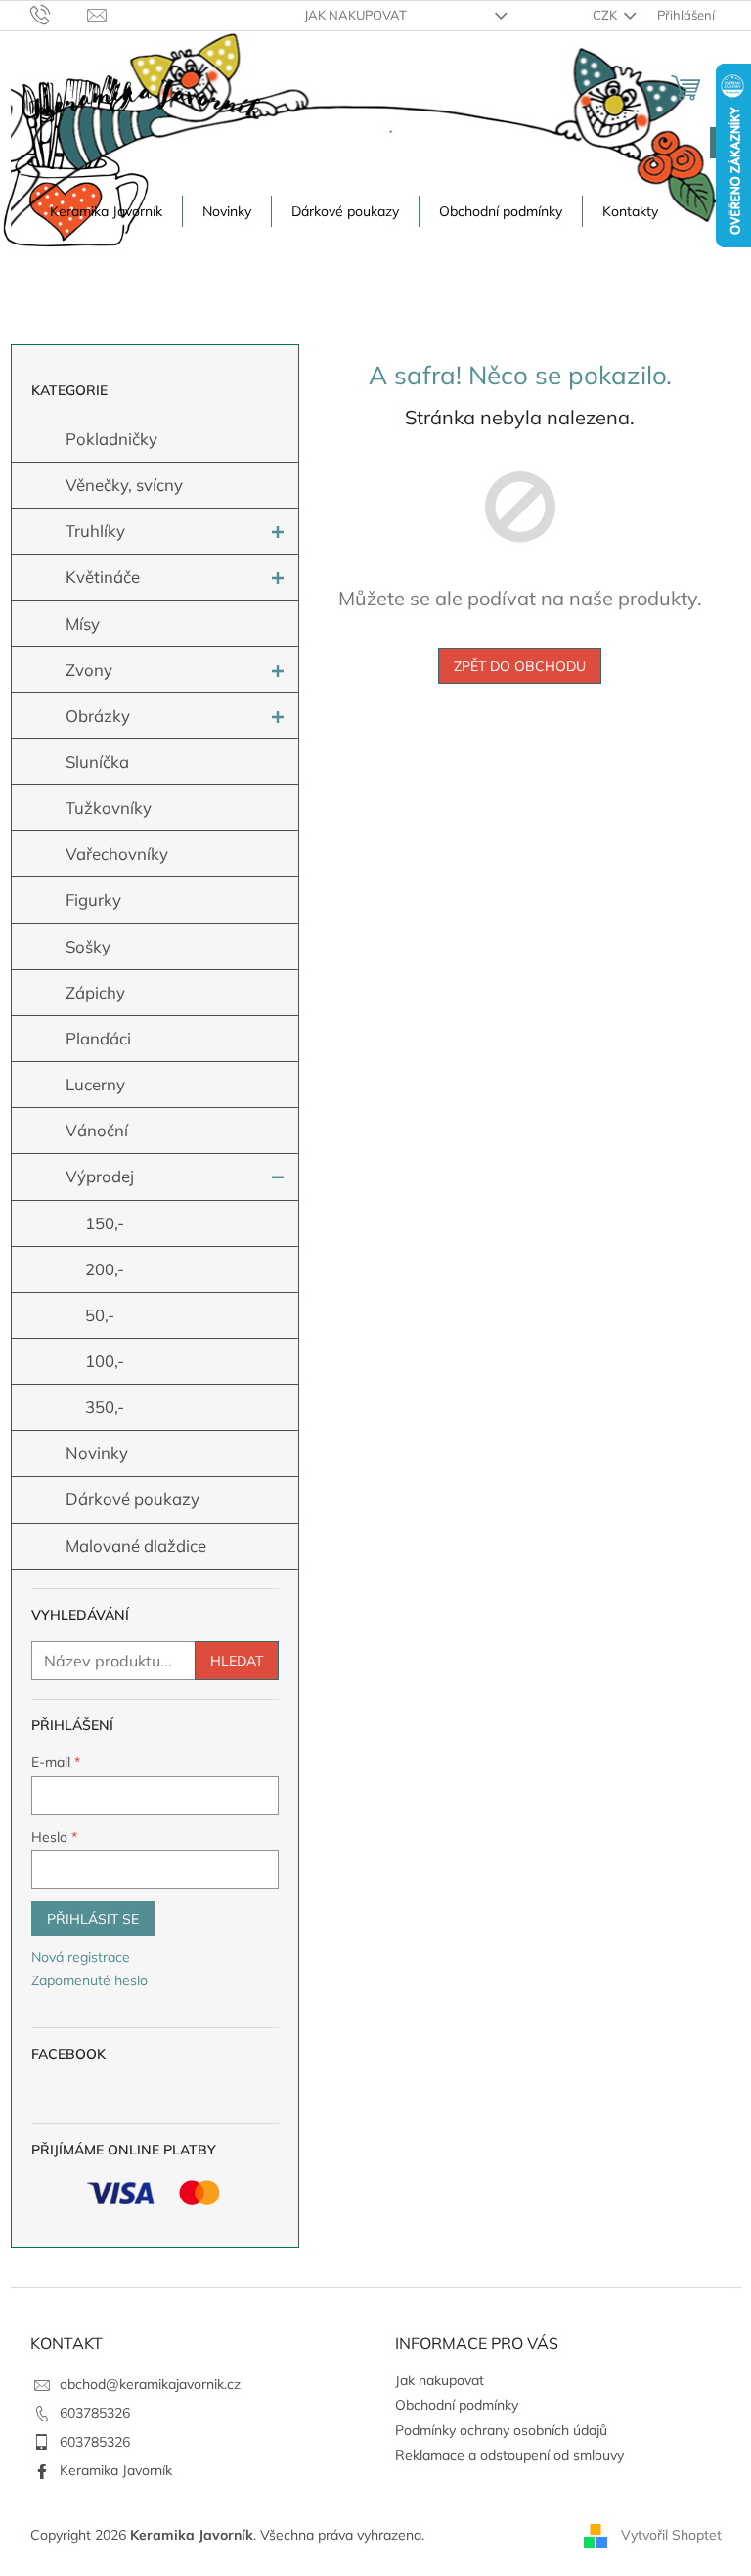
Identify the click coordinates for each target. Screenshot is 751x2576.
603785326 (95, 2413)
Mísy (83, 623)
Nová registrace (81, 1957)
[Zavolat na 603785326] (59, 14)
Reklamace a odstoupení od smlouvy (509, 2455)
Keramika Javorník (116, 2470)
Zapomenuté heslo (89, 1980)
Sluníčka (97, 761)
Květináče (103, 577)
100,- (105, 1361)
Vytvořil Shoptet (671, 2535)
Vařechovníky (117, 853)
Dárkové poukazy (133, 1499)
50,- (100, 1315)
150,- (105, 1223)
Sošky (88, 946)
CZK (606, 15)
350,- (105, 1407)
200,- (105, 1269)
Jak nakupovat (355, 15)
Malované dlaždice (136, 1546)
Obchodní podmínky (457, 2405)
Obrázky (98, 715)
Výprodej (100, 1176)
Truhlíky (95, 531)
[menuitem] (106, 211)
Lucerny (95, 1084)
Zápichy (95, 992)
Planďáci (98, 1038)
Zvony (89, 669)
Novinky (97, 1453)
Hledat (237, 1661)
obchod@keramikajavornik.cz (150, 2384)
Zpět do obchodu (520, 666)
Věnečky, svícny (124, 485)
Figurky (93, 899)
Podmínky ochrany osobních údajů (501, 2430)
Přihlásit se (93, 1919)
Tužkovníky (109, 807)
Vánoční (97, 1130)
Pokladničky (111, 439)
